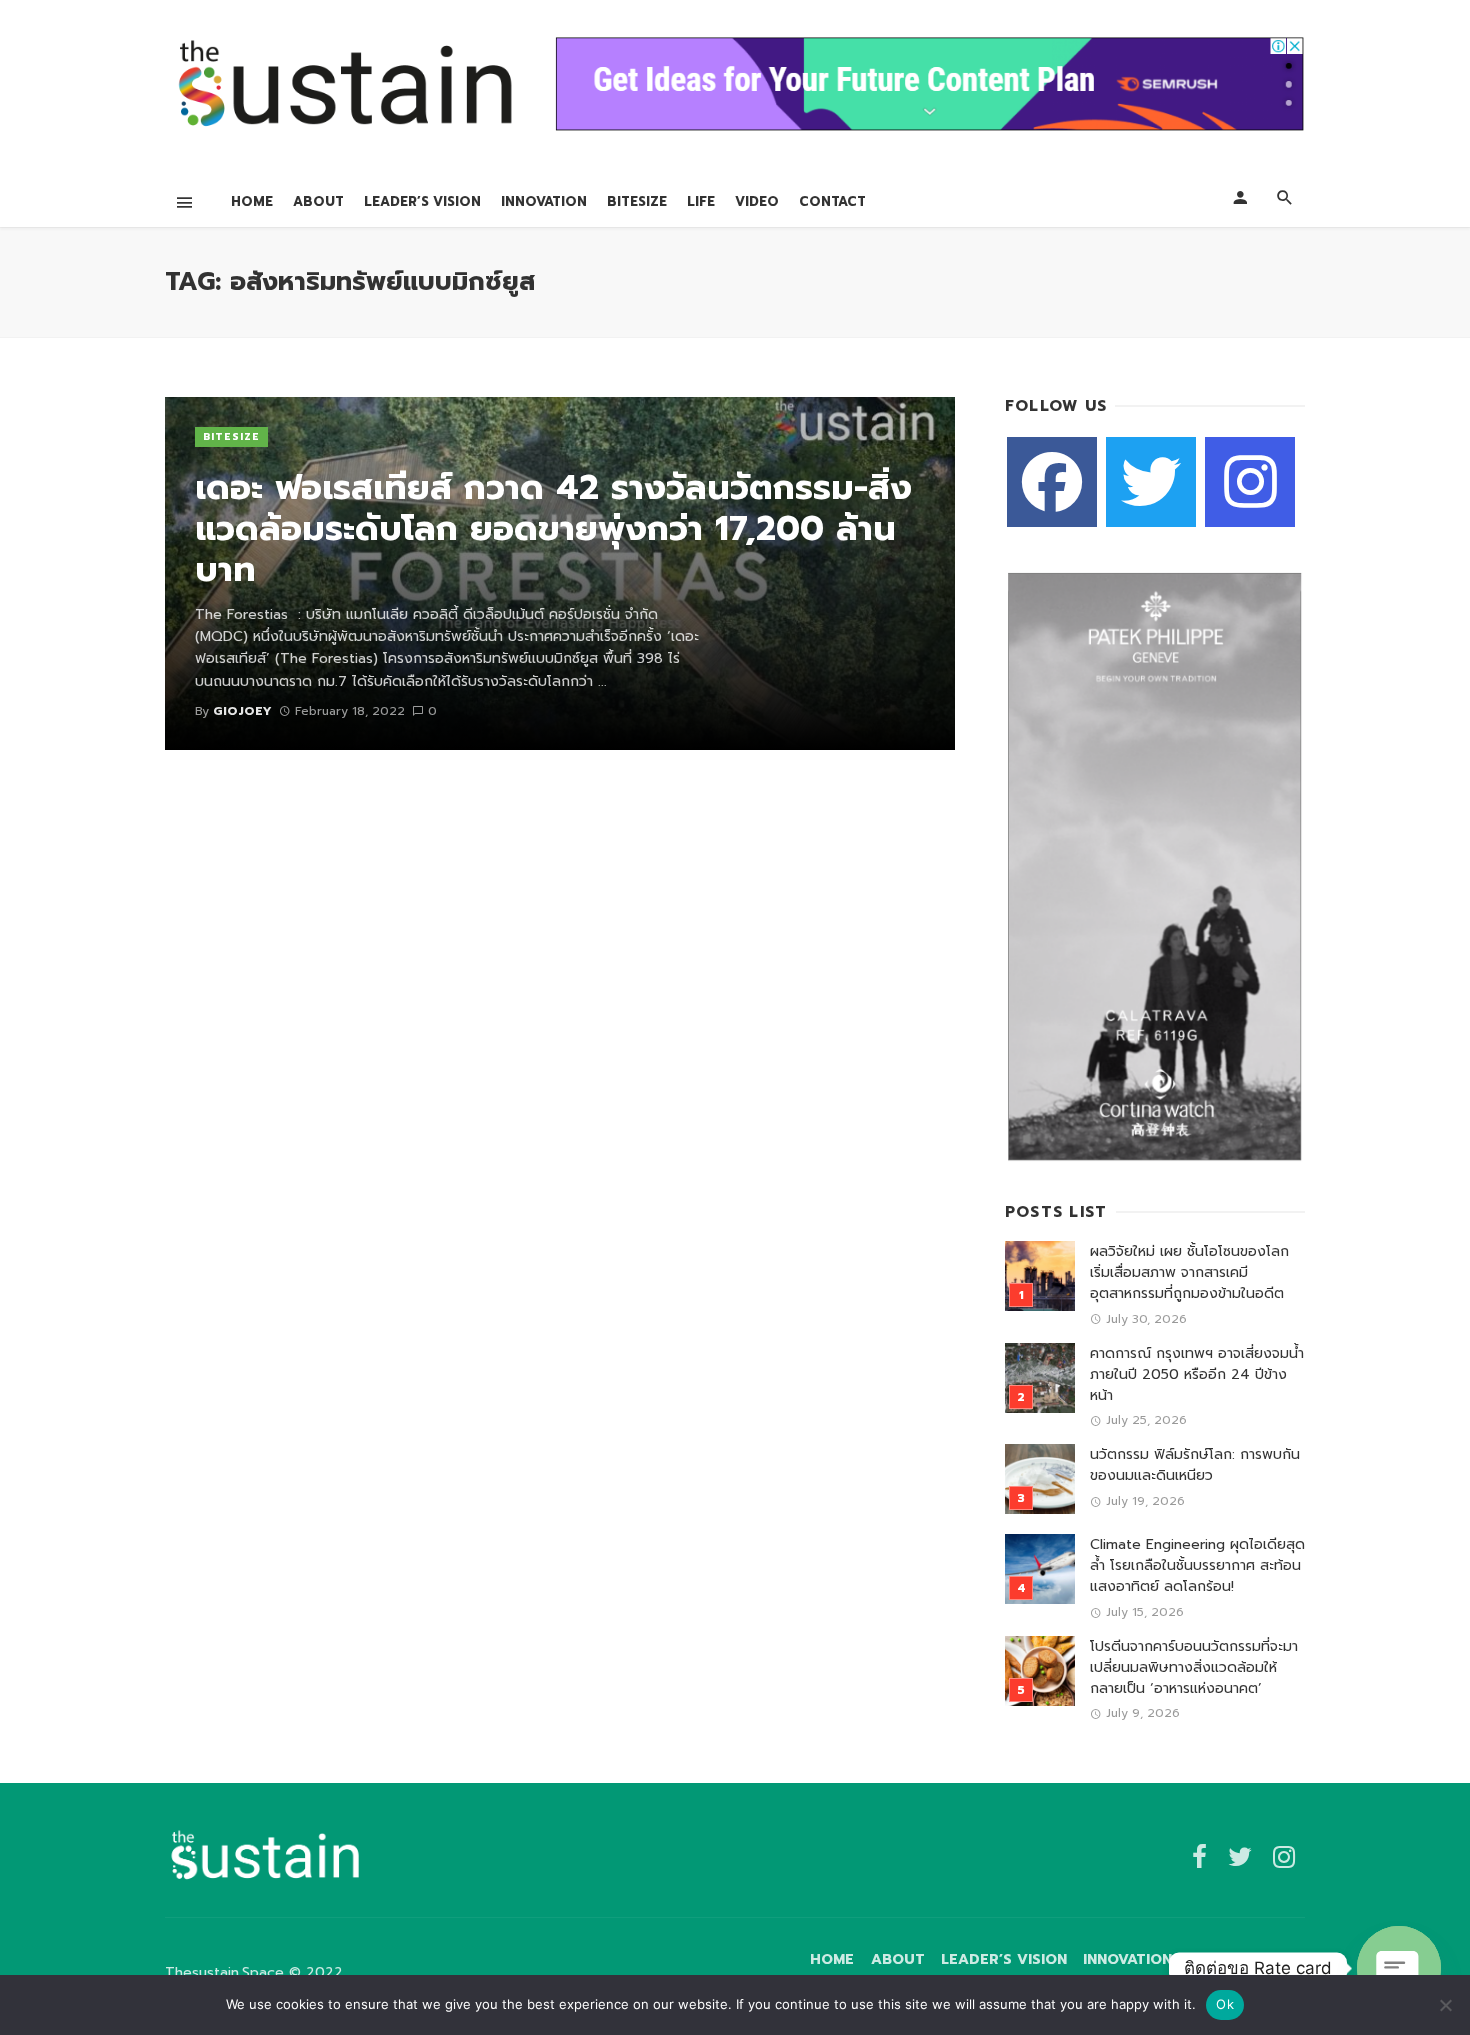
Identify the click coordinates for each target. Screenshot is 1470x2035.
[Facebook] (1052, 482)
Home (252, 201)
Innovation (544, 201)
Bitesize (637, 201)
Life (701, 201)
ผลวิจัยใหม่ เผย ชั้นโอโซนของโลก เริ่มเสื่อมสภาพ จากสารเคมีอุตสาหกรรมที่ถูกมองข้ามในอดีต (1189, 1272)
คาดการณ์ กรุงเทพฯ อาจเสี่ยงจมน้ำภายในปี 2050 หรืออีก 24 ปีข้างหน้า (1197, 1374)
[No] (1445, 2005)
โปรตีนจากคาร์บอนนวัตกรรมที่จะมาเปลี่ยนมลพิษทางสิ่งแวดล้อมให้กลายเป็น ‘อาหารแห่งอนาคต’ (1194, 1667)
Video (757, 201)
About (318, 201)
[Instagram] (1250, 482)
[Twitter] (1151, 482)
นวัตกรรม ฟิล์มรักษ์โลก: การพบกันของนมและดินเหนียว (1195, 1465)
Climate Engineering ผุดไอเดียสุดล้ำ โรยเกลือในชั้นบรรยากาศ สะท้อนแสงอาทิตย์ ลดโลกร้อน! (1197, 1565)
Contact (832, 201)
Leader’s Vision (422, 201)
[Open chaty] (1399, 1968)
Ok (1225, 2004)
